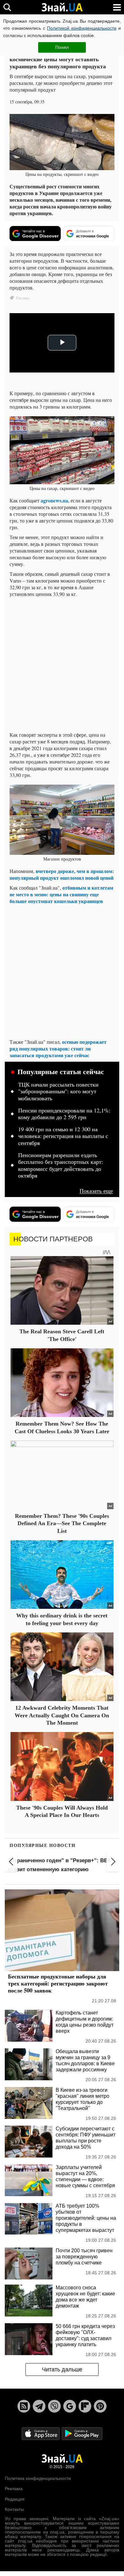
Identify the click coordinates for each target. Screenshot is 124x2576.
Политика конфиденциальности (38, 2478)
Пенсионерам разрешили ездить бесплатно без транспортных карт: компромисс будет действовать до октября (61, 1166)
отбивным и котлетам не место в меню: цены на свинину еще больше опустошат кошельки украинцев (61, 894)
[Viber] (54, 2406)
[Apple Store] (41, 2433)
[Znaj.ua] (62, 7)
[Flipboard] (85, 2406)
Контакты (14, 2509)
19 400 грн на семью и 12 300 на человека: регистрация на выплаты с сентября (63, 1136)
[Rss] (24, 2406)
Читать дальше (62, 2369)
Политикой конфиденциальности (82, 28)
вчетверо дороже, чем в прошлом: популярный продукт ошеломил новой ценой (62, 874)
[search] (7, 7)
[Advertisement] (62, 664)
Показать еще (96, 1191)
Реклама (14, 2489)
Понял (62, 47)
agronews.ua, (55, 500)
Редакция (15, 2499)
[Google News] (70, 2406)
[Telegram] (39, 2406)
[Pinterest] (100, 2406)
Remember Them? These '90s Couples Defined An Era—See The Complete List (62, 1523)
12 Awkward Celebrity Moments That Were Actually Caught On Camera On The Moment (62, 1715)
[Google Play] (82, 2433)
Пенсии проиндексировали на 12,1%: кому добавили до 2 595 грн (64, 1114)
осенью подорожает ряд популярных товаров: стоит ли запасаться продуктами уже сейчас (58, 1048)
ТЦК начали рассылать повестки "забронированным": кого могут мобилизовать (58, 1092)
